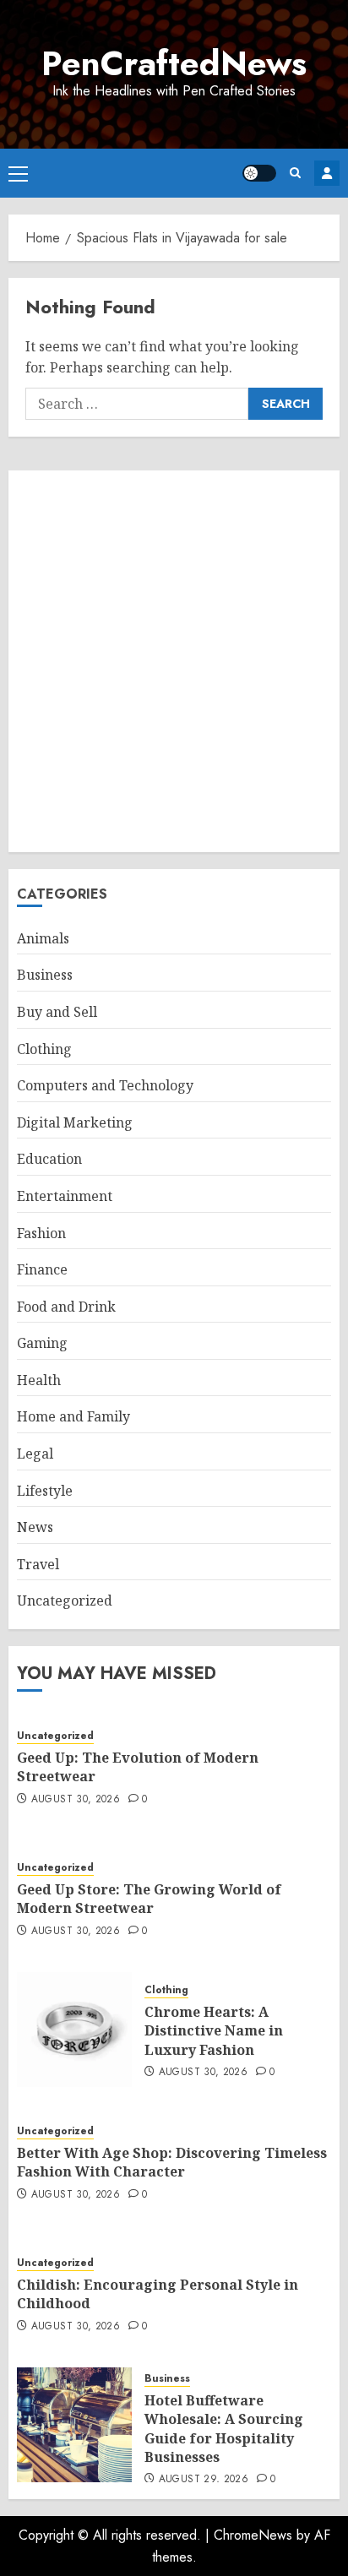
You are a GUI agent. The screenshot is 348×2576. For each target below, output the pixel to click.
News (35, 1527)
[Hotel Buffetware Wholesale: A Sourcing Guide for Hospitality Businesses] (74, 2425)
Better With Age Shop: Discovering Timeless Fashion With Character (172, 2162)
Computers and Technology (105, 1085)
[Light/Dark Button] (259, 173)
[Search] (295, 173)
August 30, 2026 (76, 1800)
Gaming (42, 1343)
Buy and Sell (57, 1012)
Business (45, 975)
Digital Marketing (75, 1122)
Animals (43, 938)
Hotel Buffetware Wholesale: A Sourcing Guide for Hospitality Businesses (224, 2429)
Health (39, 1380)
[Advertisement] (174, 661)
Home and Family (73, 1416)
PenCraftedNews (174, 63)
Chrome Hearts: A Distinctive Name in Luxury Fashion (214, 2031)
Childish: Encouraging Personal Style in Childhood (158, 2294)
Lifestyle (45, 1491)
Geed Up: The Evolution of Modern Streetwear (138, 1767)
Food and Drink (66, 1307)
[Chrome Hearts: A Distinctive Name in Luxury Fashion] (74, 2030)
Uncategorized (65, 1600)
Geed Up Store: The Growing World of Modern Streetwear (149, 1899)
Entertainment (65, 1196)
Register (327, 173)
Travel (38, 1564)
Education (49, 1159)
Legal (35, 1454)
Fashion (41, 1233)
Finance (42, 1269)
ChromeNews (253, 2535)
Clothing (44, 1049)
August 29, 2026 (204, 2480)
